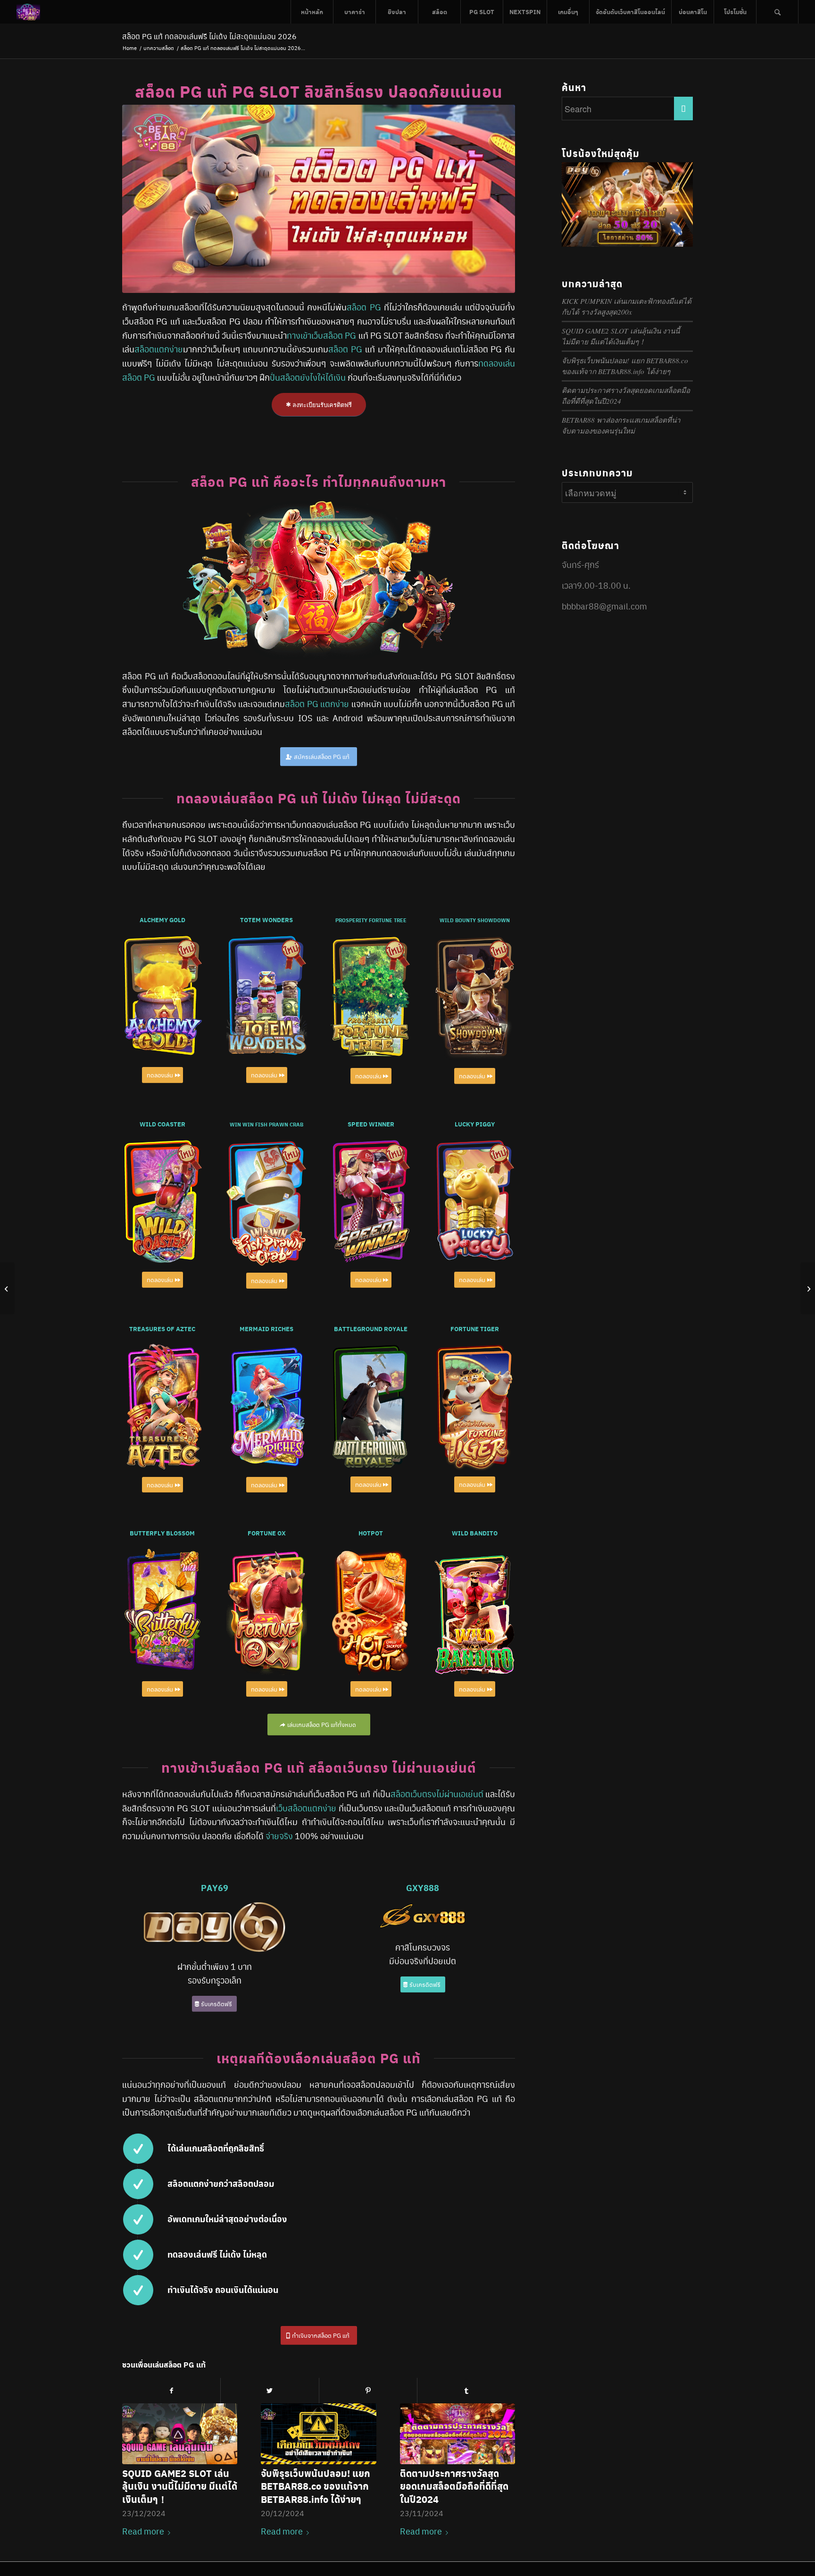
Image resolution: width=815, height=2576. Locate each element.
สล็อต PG (364, 307)
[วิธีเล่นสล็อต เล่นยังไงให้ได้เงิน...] (7, 1288)
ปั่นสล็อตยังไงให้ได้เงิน (308, 377)
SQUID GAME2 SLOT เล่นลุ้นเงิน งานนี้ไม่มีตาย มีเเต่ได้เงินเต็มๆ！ (180, 2486)
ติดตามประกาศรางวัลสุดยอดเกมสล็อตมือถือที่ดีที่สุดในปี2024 (454, 2486)
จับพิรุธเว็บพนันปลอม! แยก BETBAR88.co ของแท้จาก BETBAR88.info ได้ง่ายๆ (316, 2486)
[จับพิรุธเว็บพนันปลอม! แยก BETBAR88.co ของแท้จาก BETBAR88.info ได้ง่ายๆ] (318, 2434)
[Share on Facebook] (171, 2390)
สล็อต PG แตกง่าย (317, 704)
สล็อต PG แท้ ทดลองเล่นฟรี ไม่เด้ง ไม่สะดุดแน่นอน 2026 (209, 36)
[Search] (777, 12)
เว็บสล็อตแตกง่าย (306, 1808)
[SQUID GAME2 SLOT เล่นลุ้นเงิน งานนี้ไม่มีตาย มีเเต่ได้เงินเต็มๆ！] (180, 2434)
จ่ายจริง (279, 1836)
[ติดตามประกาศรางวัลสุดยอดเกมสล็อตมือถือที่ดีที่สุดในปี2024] (457, 2434)
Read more (143, 2531)
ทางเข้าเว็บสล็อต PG (321, 335)
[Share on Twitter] (270, 2390)
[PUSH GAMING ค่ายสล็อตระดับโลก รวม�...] (808, 1288)
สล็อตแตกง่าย (159, 349)
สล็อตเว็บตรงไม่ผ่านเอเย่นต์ (437, 1794)
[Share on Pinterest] (368, 2390)
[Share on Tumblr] (466, 2390)
